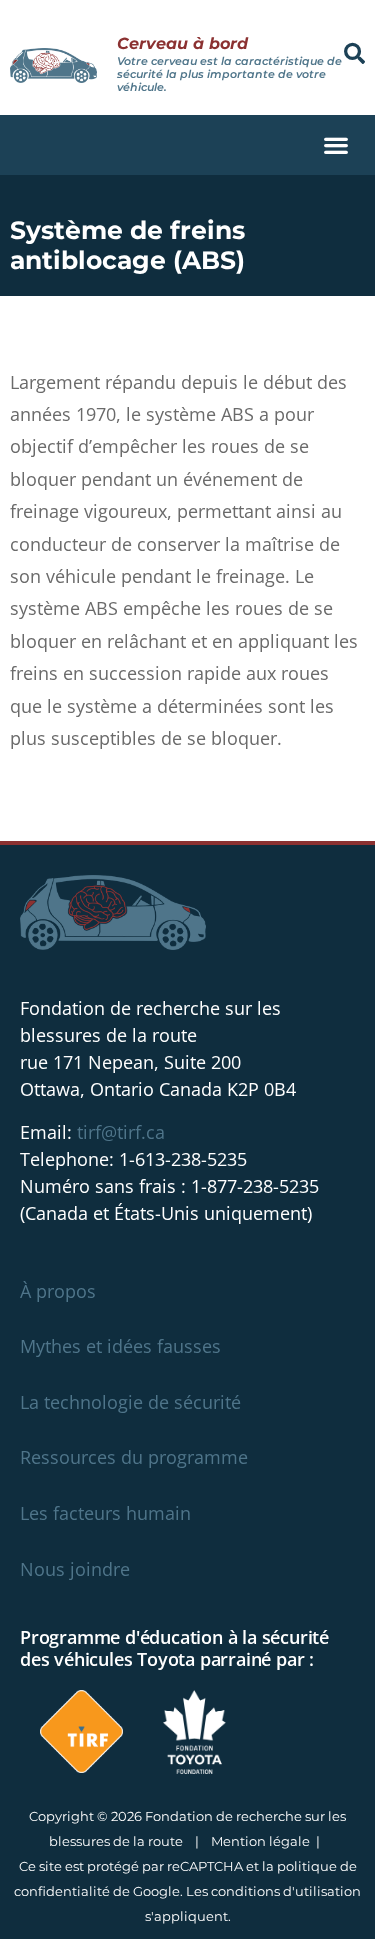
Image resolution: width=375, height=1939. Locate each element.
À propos (58, 1291)
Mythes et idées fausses (120, 1346)
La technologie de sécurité (130, 1402)
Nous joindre (75, 1569)
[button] (354, 53)
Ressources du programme (134, 1457)
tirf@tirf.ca (121, 1132)
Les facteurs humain (105, 1513)
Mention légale (260, 1841)
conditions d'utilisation (286, 1891)
